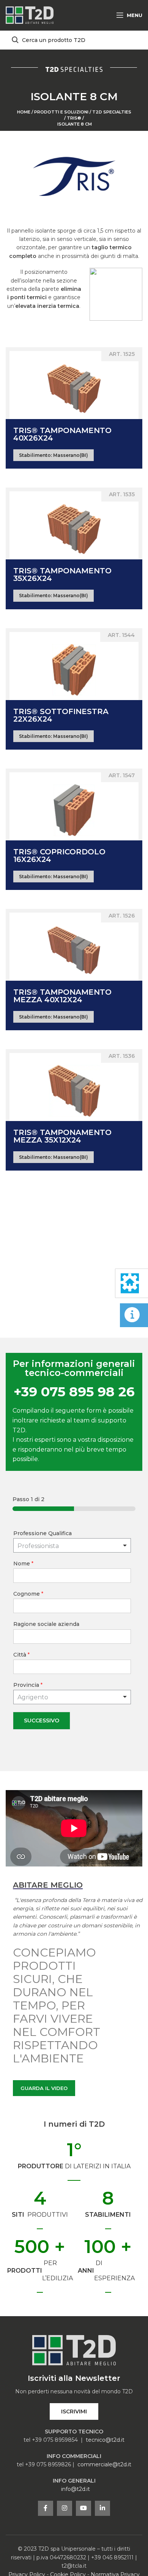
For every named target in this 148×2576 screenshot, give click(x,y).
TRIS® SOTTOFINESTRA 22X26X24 (61, 715)
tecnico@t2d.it (105, 2440)
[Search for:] (74, 40)
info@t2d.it (76, 2489)
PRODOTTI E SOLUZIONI (61, 112)
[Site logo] (30, 15)
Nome (23, 1564)
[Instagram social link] (65, 2508)
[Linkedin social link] (102, 2508)
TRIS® (74, 118)
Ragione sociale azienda (46, 1624)
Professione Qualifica (43, 1533)
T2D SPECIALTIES (112, 112)
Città (21, 1655)
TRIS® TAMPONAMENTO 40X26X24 (62, 434)
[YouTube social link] (83, 2508)
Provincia (28, 1685)
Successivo (42, 1720)
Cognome (28, 1594)
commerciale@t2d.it (104, 2464)
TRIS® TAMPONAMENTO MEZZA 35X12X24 (62, 1136)
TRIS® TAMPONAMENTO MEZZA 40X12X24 (62, 996)
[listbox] (72, 1545)
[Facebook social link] (46, 2508)
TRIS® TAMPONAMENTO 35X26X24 (62, 575)
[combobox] (72, 1697)
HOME (24, 112)
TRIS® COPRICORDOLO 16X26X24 (59, 856)
